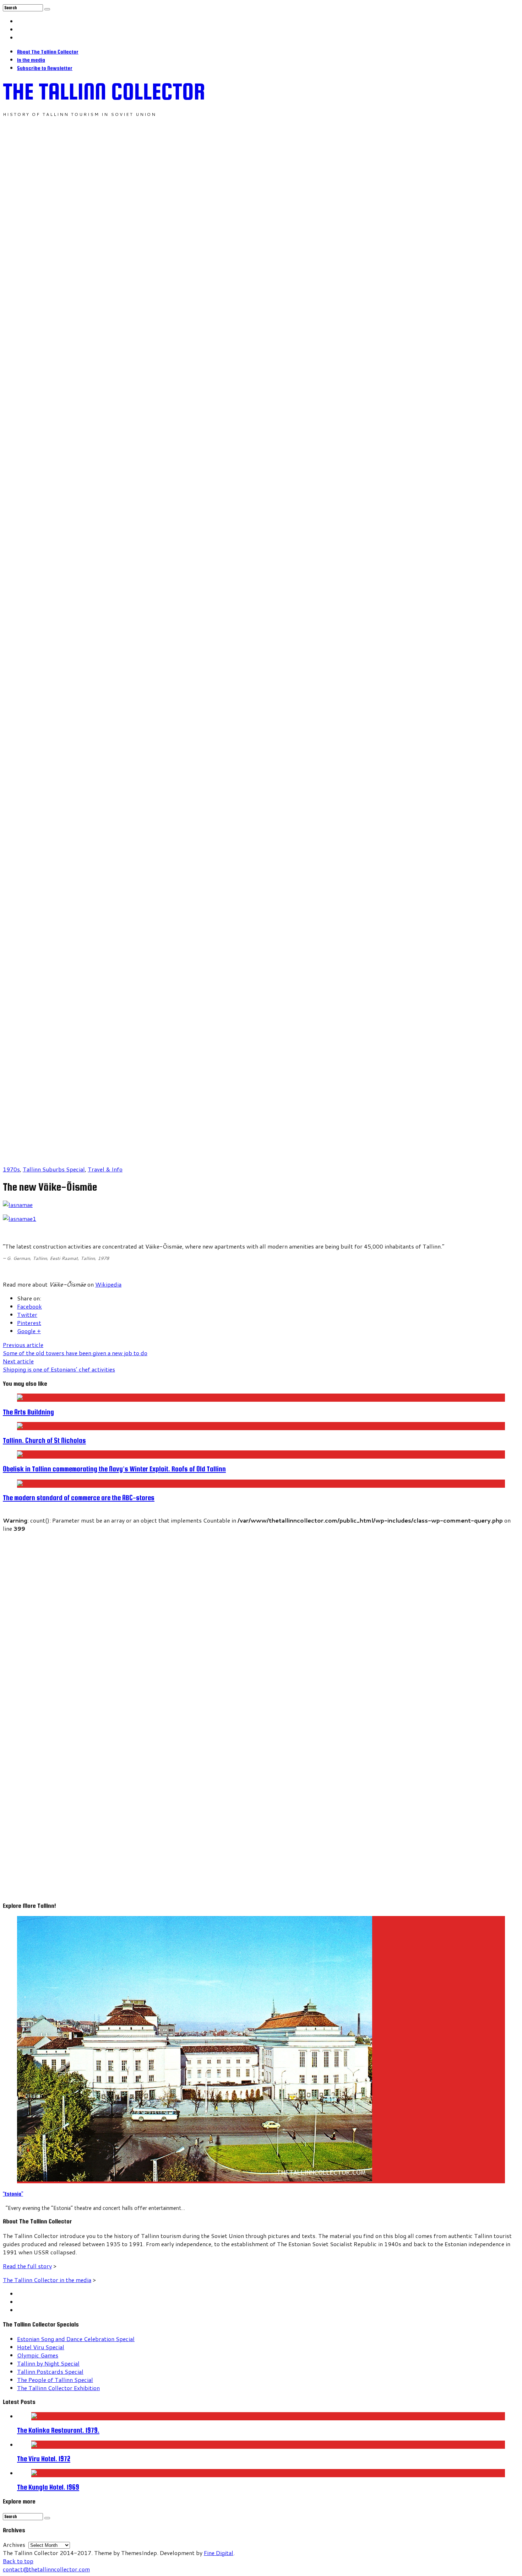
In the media (31, 60)
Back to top (18, 2561)
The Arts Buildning (28, 1412)
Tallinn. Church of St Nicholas (44, 1440)
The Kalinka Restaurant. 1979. (58, 2430)
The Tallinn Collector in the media (47, 2280)
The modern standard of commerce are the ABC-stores (79, 1498)
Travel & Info (105, 1169)
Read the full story (27, 2266)
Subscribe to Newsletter (45, 68)
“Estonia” (13, 2194)
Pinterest (29, 1323)
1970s (11, 1169)
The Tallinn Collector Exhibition (58, 2388)
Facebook (29, 1306)
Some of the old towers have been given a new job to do (75, 1349)
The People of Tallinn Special (55, 2380)
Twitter (27, 1314)
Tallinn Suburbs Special (54, 1169)
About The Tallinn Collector (48, 52)
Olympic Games (38, 2355)
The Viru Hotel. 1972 (44, 2459)
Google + (29, 1331)
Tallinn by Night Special (48, 2363)
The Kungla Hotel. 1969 (48, 2487)
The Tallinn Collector (104, 91)
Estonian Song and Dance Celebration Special (76, 2339)
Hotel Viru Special (41, 2347)
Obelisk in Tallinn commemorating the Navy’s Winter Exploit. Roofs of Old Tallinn (114, 1469)
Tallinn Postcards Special (50, 2371)
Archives (14, 2545)
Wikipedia (108, 1284)
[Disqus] (261, 1621)
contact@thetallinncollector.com (46, 2569)
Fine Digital (219, 2553)
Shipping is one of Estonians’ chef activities (59, 1365)
